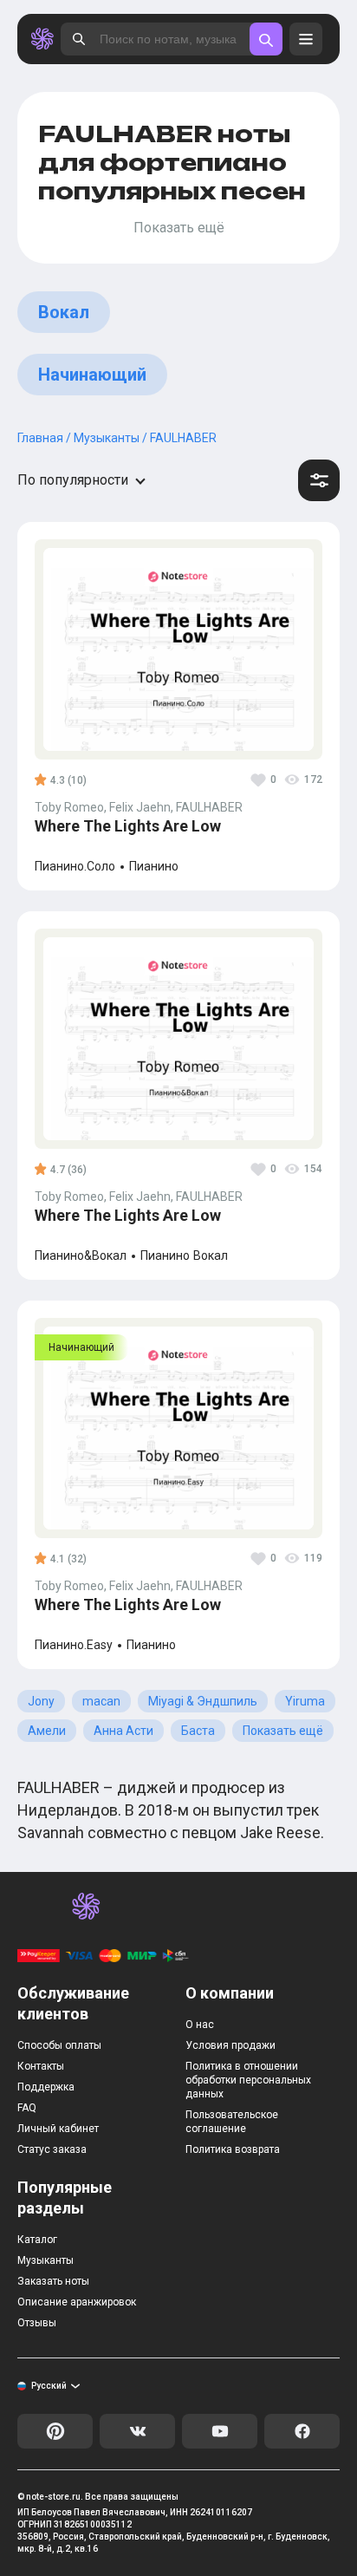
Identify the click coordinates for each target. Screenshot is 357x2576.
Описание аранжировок (77, 2302)
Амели (47, 1731)
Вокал (64, 312)
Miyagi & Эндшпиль (203, 1701)
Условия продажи (230, 2045)
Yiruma (305, 1701)
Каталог (37, 2240)
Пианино (154, 867)
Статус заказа (52, 2149)
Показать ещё (283, 1731)
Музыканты (45, 2260)
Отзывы (37, 2323)
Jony (41, 1701)
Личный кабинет (58, 2129)
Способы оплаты (59, 2045)
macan (101, 1701)
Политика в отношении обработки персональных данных (248, 2080)
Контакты (41, 2066)
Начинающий (92, 375)
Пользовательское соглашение (232, 2122)
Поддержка (46, 2087)
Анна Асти (123, 1731)
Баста (198, 1731)
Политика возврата (233, 2149)
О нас (200, 2025)
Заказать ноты (53, 2281)
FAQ (27, 2108)
